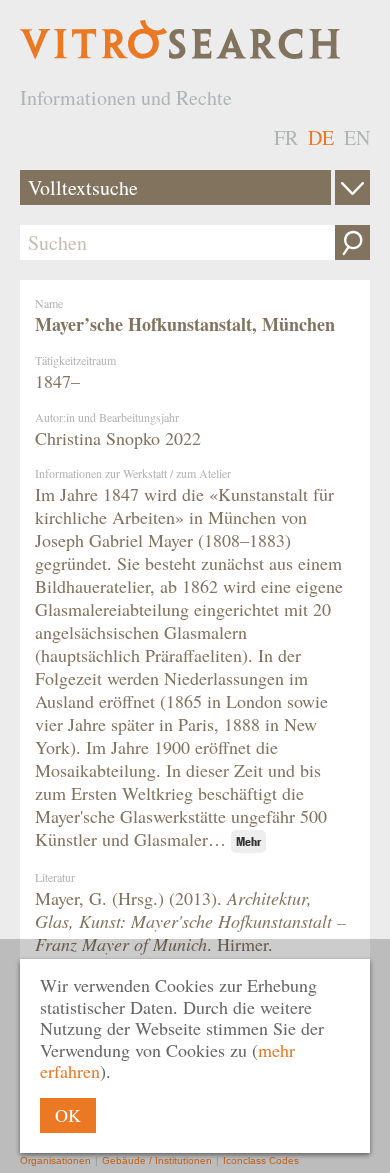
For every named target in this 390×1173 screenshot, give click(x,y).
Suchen (352, 242)
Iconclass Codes (261, 1160)
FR (286, 137)
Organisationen (55, 1160)
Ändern (352, 187)
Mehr (248, 841)
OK (68, 1115)
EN (357, 137)
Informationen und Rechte (126, 97)
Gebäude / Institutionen (157, 1160)
